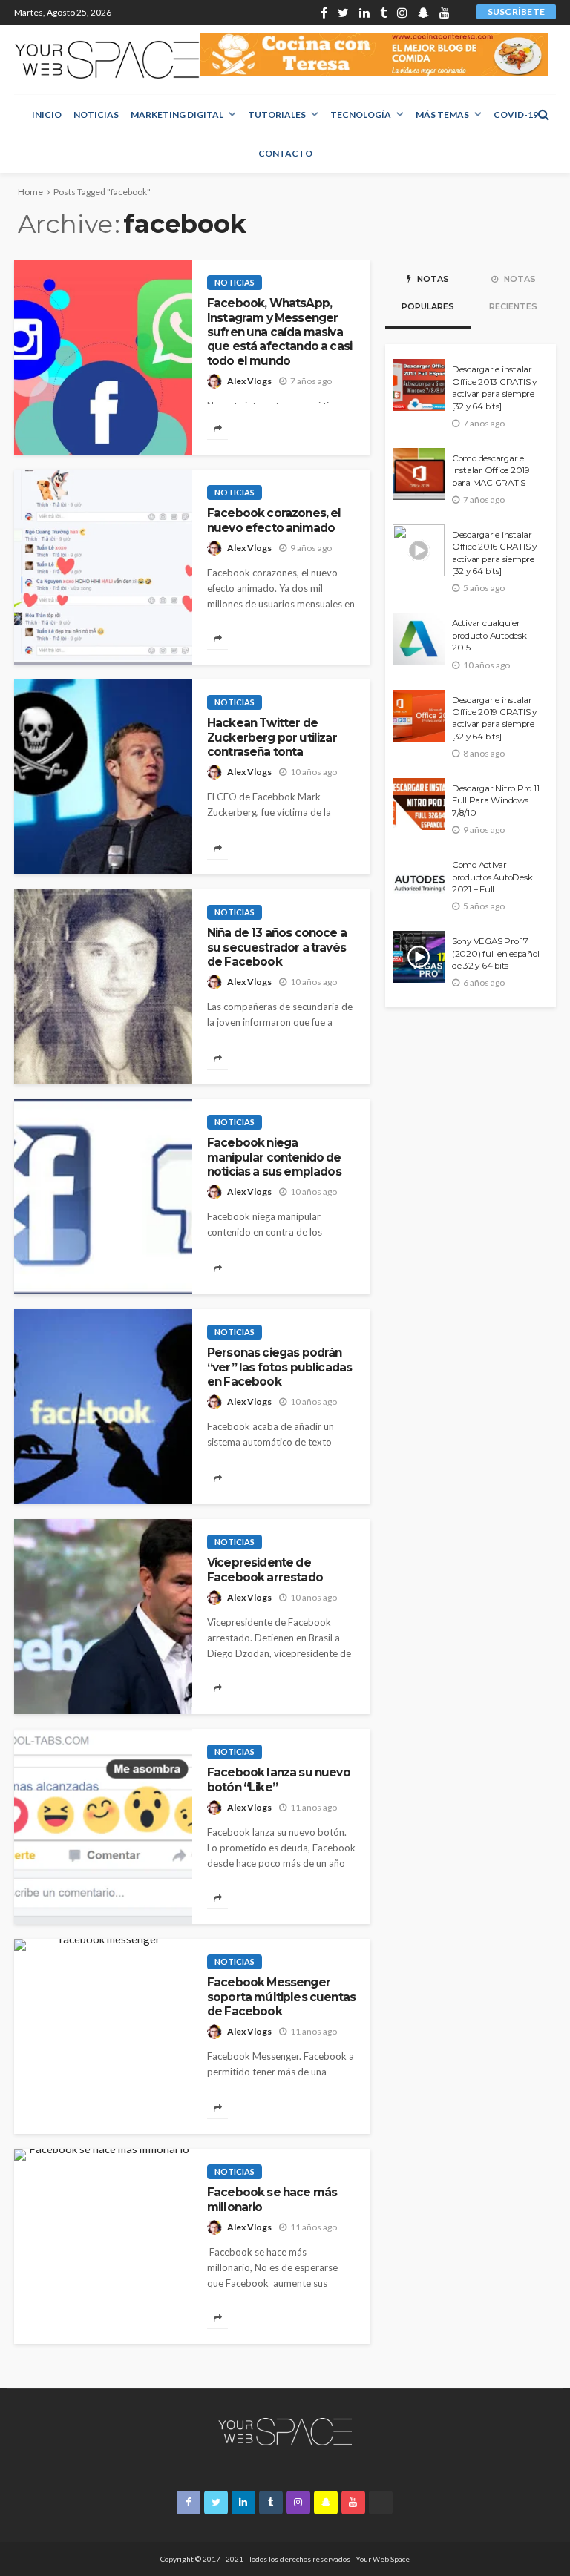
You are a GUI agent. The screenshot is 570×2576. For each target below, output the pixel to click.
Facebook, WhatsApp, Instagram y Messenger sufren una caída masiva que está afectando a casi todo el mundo (279, 332)
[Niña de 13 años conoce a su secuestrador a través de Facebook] (103, 987)
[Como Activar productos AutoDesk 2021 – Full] (419, 880)
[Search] (543, 114)
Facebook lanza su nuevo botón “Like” (279, 1779)
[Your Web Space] (107, 60)
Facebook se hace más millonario (272, 2199)
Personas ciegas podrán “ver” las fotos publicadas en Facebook (279, 1367)
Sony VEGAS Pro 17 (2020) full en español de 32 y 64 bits (495, 953)
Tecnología (361, 115)
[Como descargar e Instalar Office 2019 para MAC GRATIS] (419, 474)
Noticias (96, 115)
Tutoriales (277, 115)
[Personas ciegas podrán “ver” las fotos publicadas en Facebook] (103, 1407)
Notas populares (428, 293)
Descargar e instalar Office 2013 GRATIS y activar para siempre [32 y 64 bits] (494, 388)
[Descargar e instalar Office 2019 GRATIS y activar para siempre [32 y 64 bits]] (419, 716)
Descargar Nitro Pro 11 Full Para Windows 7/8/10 (495, 801)
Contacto (285, 153)
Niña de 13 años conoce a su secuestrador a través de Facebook (277, 947)
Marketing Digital (177, 115)
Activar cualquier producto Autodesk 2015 (489, 635)
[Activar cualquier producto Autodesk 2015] (419, 639)
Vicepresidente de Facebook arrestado (265, 1569)
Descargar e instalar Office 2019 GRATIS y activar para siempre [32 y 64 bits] (494, 718)
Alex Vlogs (249, 381)
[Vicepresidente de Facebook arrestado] (103, 1617)
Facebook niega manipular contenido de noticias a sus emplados (274, 1157)
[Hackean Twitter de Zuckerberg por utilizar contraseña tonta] (103, 777)
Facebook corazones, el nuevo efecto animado (274, 520)
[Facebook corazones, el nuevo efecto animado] (103, 567)
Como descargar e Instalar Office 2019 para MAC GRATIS (491, 471)
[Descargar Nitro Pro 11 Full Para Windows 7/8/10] (419, 804)
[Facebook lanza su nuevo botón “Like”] (103, 1826)
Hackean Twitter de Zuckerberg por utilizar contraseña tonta (272, 737)
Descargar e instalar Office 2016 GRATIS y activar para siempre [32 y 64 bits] (494, 553)
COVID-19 (516, 115)
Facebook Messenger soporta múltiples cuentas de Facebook (281, 1997)
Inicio (47, 115)
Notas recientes (513, 293)
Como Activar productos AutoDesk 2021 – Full (492, 877)
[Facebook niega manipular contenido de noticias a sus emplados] (103, 1197)
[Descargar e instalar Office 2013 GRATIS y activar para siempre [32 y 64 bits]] (419, 385)
